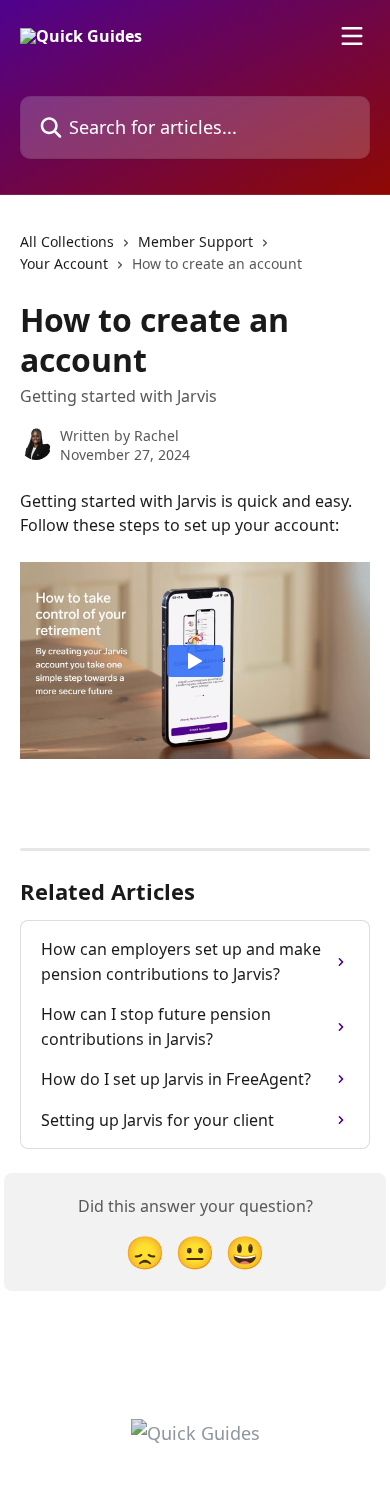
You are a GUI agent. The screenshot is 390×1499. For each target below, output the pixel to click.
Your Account (64, 263)
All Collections (67, 241)
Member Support (195, 241)
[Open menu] (352, 36)
